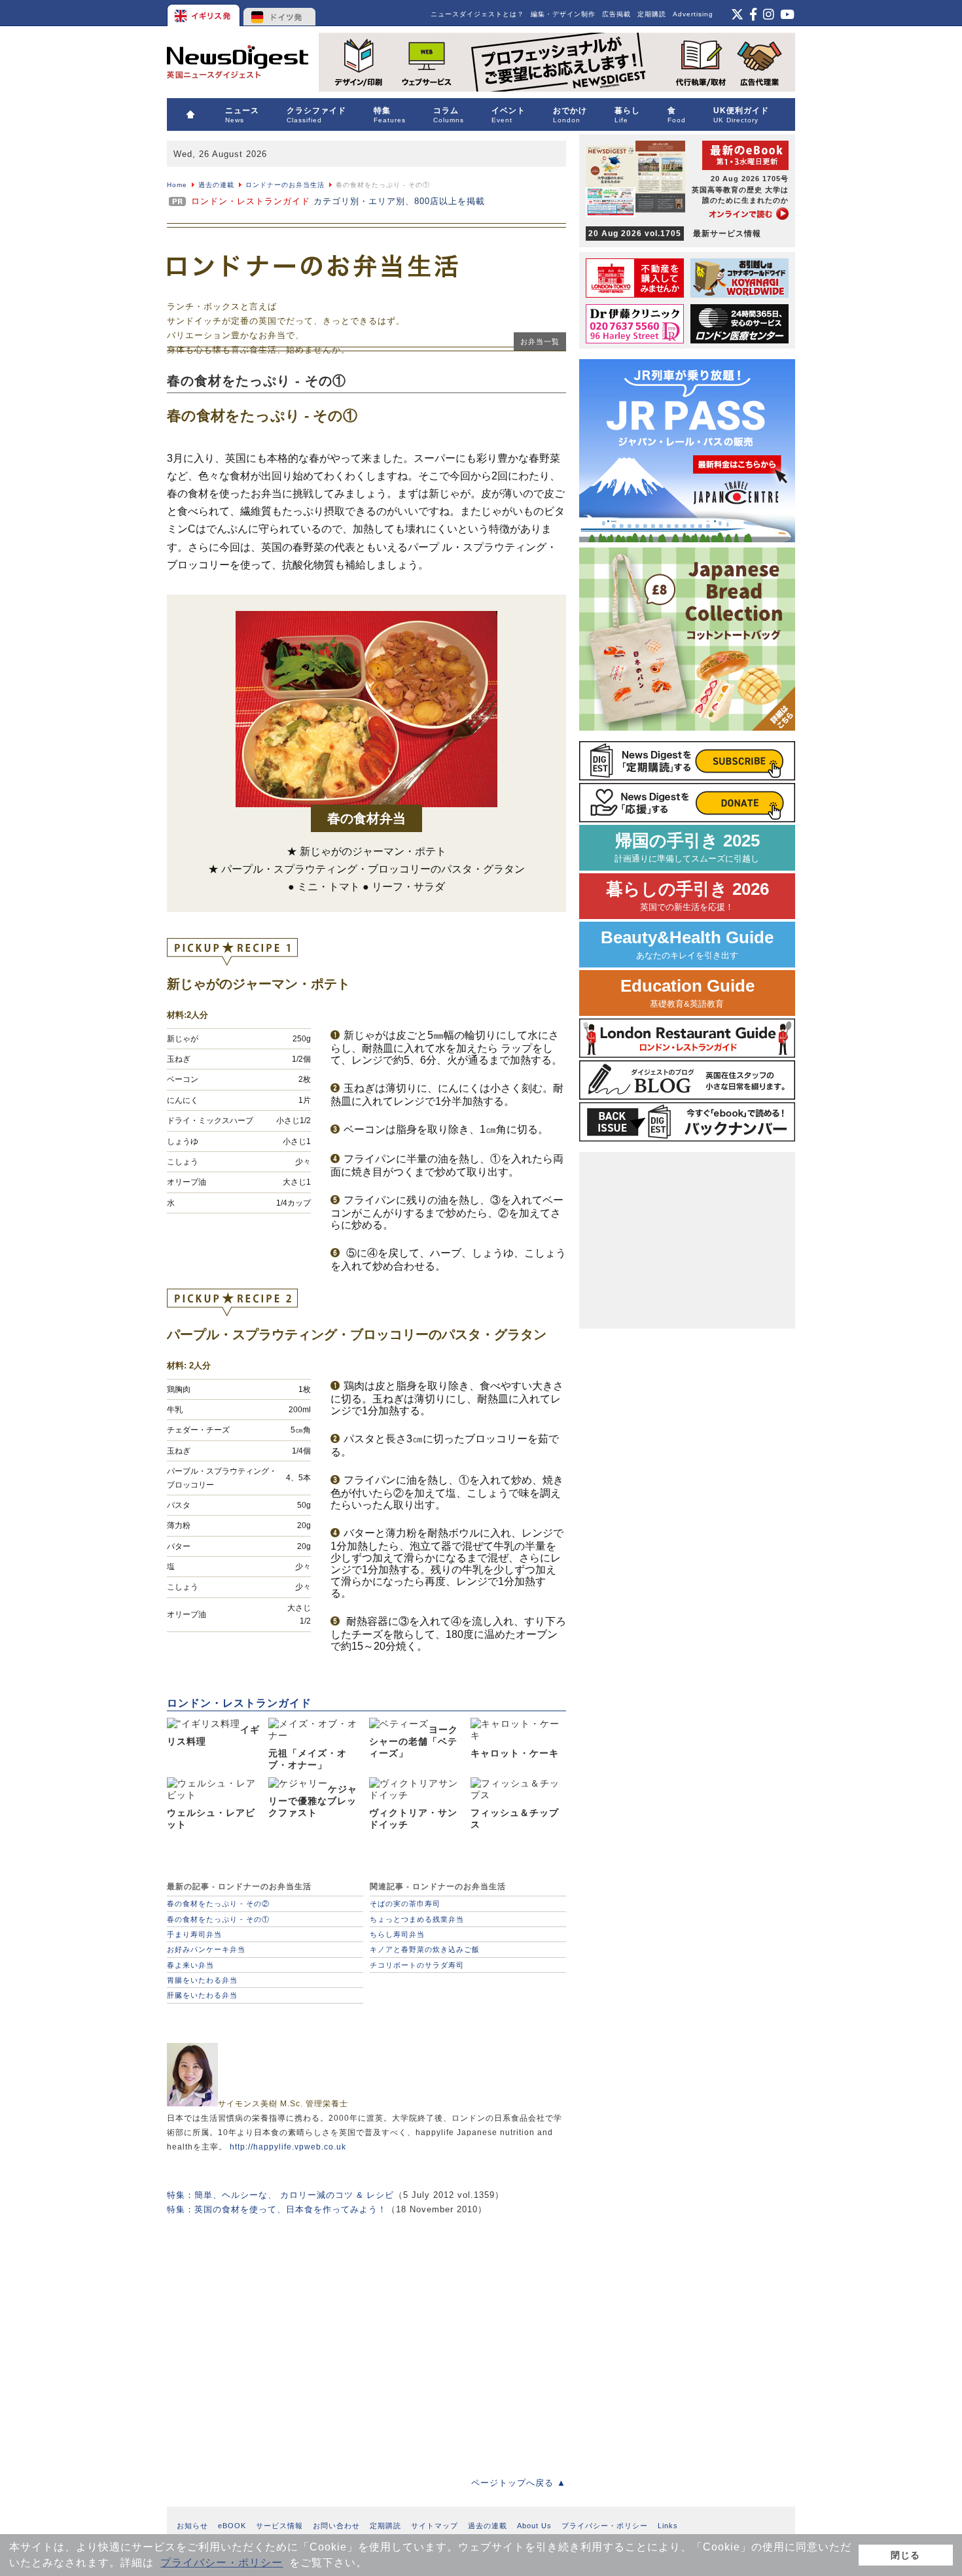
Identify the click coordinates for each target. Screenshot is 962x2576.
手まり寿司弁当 (194, 1934)
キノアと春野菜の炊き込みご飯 (425, 1949)
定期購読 (652, 14)
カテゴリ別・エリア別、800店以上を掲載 (338, 201)
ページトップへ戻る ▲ (519, 2483)
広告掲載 (616, 14)
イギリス (205, 13)
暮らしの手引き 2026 (687, 896)
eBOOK (232, 2526)
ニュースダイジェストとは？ (477, 14)
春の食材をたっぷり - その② (218, 1904)
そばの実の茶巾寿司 (405, 1904)
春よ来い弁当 (190, 1965)
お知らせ (192, 2526)
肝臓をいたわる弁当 (202, 1995)
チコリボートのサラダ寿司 (417, 1965)
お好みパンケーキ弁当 (206, 1949)
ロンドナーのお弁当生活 (285, 185)
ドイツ (280, 13)
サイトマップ (435, 2526)
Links (668, 2526)
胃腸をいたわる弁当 (202, 1980)
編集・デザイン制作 (563, 14)
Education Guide (687, 993)
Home (177, 185)
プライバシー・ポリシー (222, 2563)
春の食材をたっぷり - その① (218, 1919)
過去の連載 (216, 185)
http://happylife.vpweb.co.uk (288, 2147)
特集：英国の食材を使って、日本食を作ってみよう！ (277, 2209)
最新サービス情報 (675, 234)
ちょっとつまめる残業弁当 (417, 1919)
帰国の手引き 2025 (687, 847)
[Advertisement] (366, 2337)
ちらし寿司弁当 (397, 1934)
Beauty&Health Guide (687, 944)
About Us (534, 2526)
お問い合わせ (336, 2526)
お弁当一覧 (540, 341)
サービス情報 (279, 2526)
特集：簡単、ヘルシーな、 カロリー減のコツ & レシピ (280, 2195)
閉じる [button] (905, 2555)
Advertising (693, 14)
